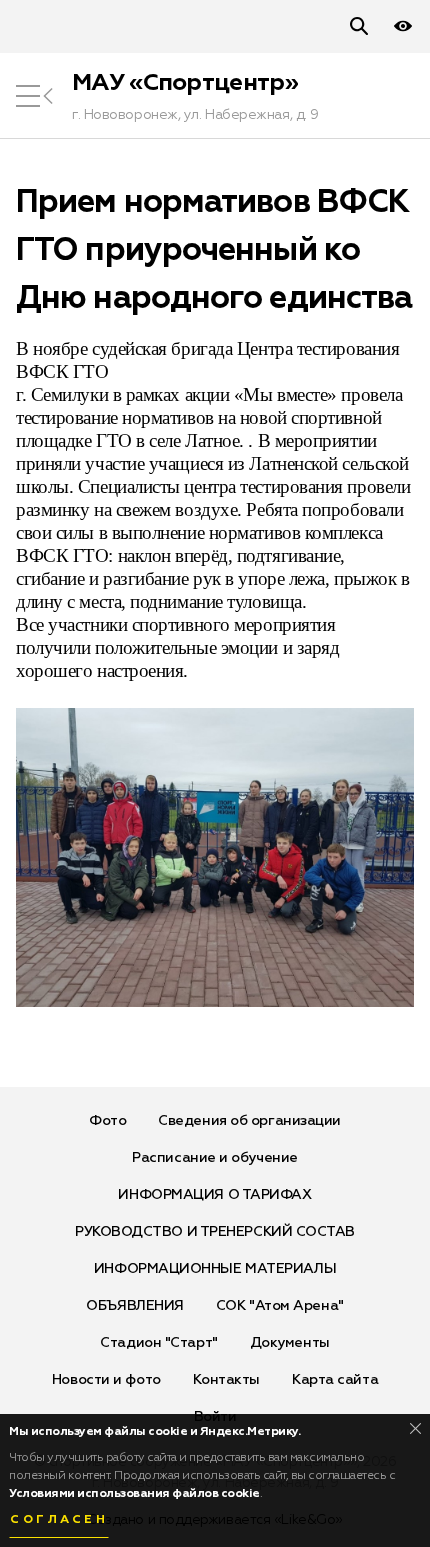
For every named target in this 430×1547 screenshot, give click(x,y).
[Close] (415, 1428)
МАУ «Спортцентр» (185, 83)
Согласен (59, 1520)
